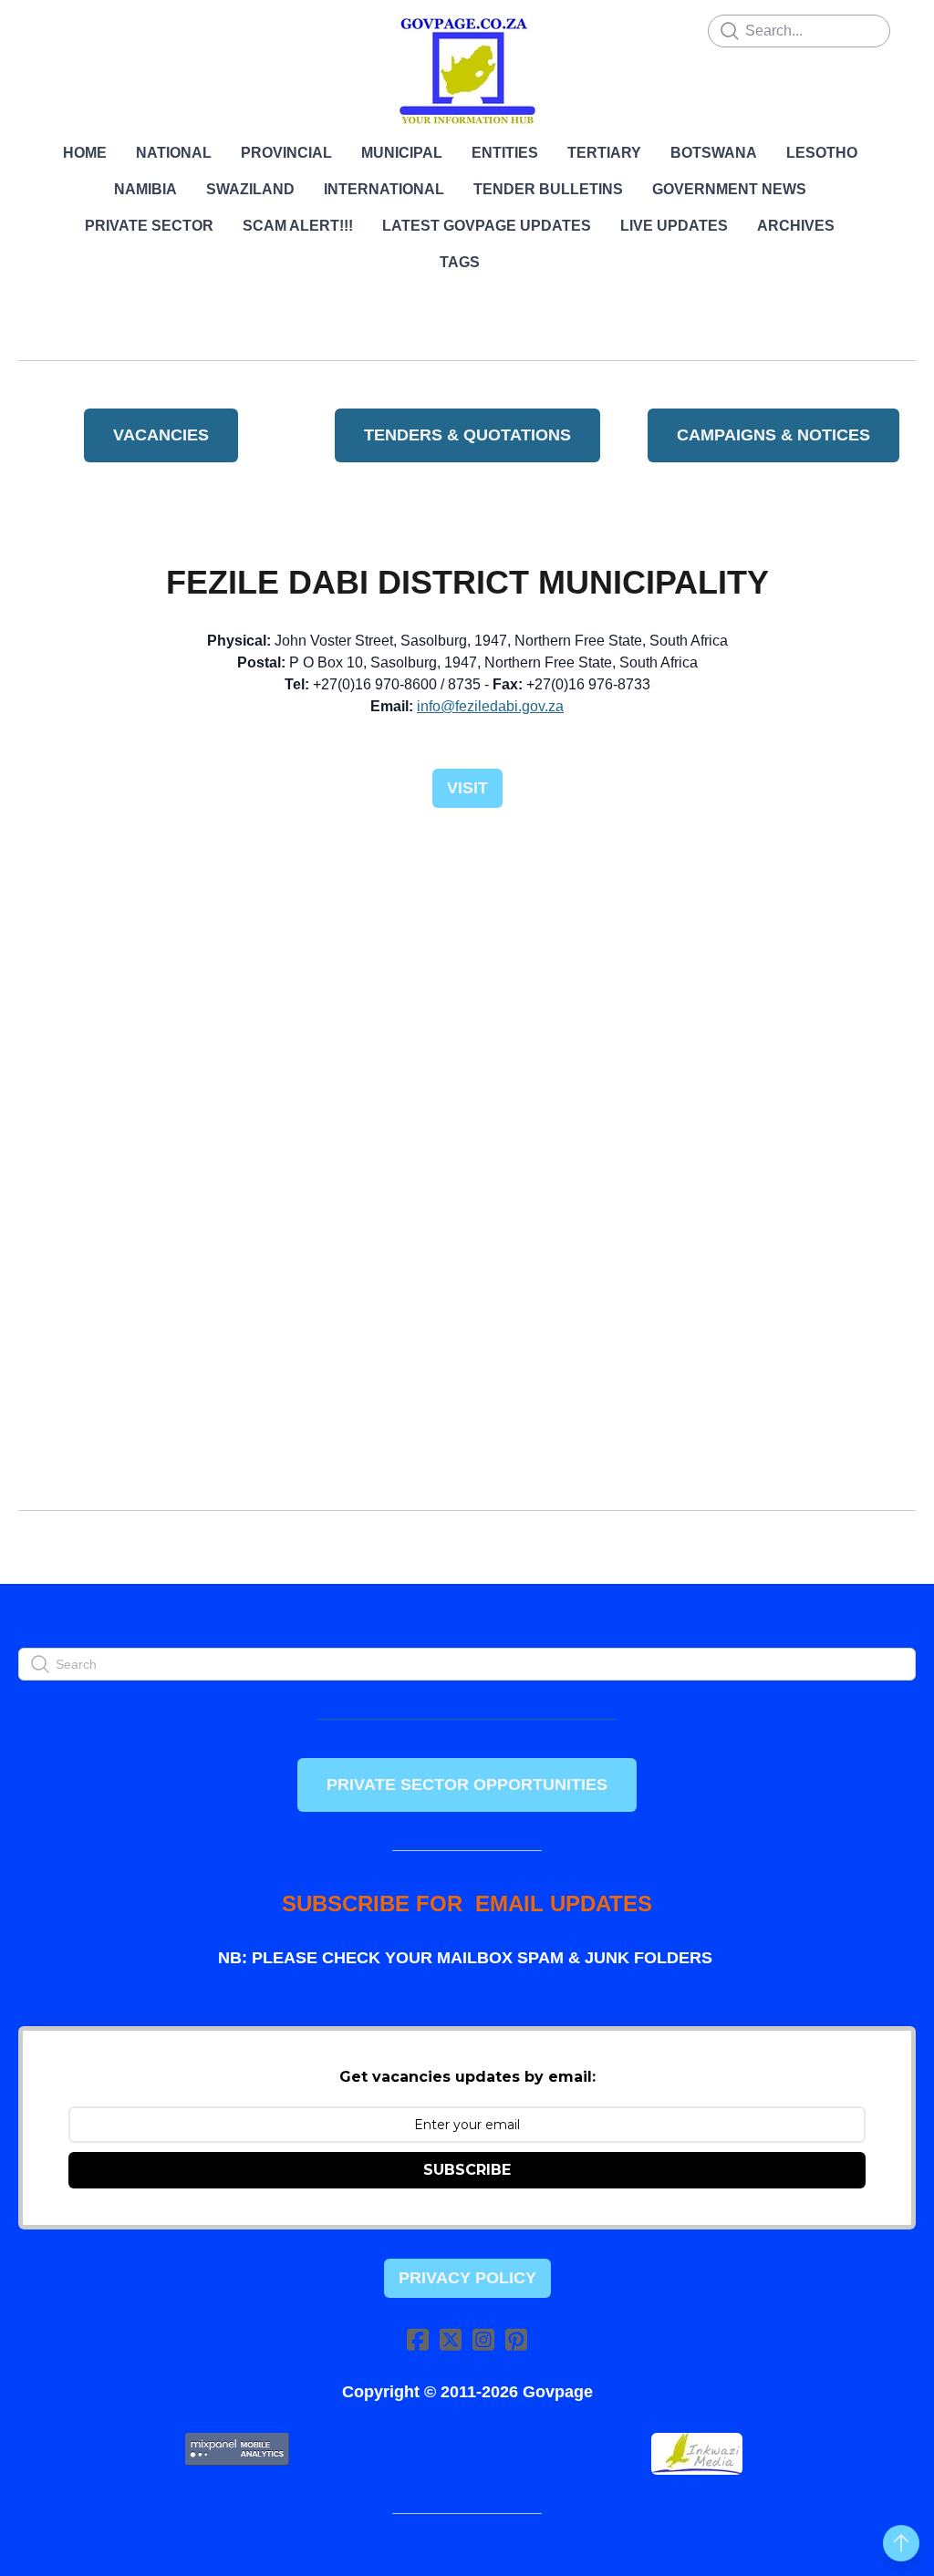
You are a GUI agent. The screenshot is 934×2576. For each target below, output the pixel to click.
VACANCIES (161, 435)
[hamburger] (58, 29)
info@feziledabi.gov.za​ (490, 706)
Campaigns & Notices (773, 435)
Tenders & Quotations (467, 435)
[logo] (467, 71)
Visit (467, 788)
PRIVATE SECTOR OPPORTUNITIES (467, 1785)
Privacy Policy (467, 2278)
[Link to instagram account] (483, 2339)
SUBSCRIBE (467, 2170)
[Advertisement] (467, 965)
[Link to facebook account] (418, 2339)
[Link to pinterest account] (516, 2339)
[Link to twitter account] (451, 2339)
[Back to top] (901, 2543)
